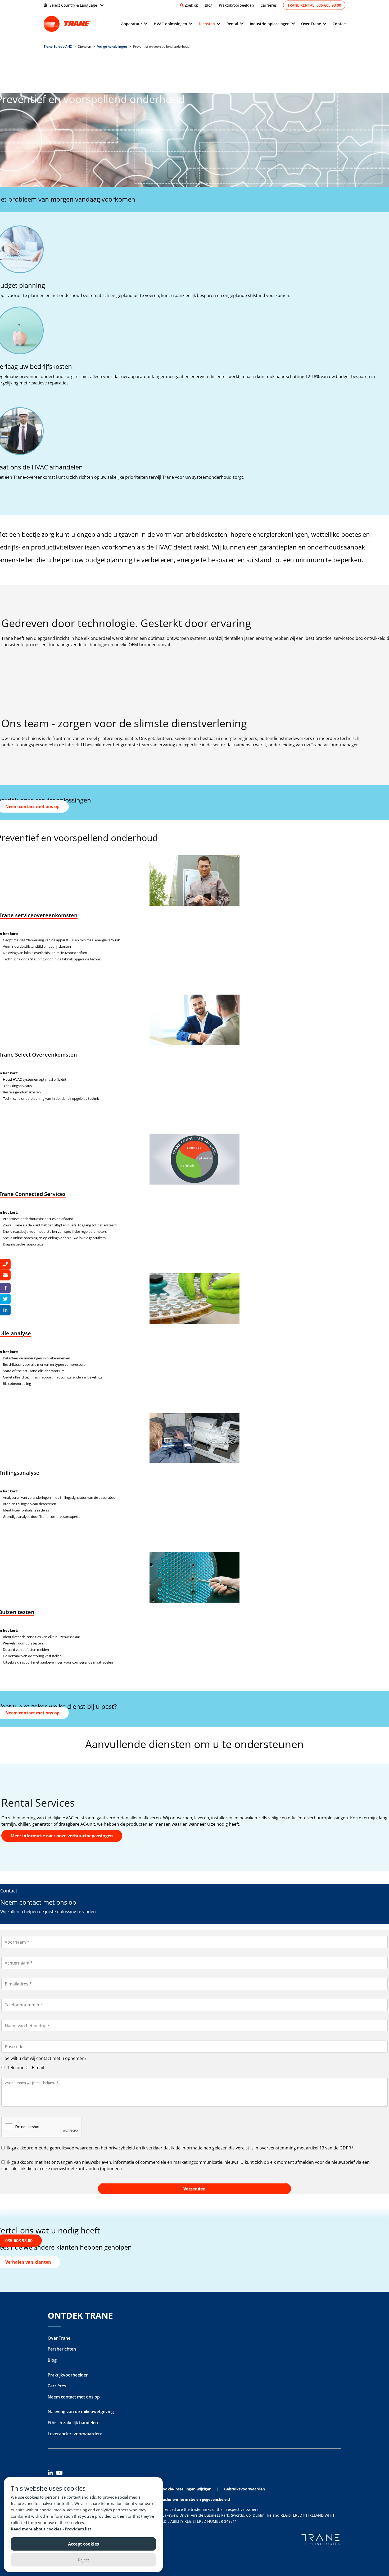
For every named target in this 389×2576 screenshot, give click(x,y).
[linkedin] (52, 2474)
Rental (232, 24)
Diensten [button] (207, 24)
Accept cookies (83, 2544)
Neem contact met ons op (74, 2397)
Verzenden (195, 2189)
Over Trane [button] (311, 24)
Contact (340, 24)
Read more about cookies (37, 2529)
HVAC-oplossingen (170, 24)
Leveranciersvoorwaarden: (75, 2434)
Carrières (269, 5)
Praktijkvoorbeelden (236, 5)
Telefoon (15, 2068)
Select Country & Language (73, 5)
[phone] (5, 1264)
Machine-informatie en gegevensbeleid (195, 2499)
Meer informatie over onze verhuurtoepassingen (62, 1836)
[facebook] (5, 1288)
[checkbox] (195, 2148)
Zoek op (192, 5)
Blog (209, 5)
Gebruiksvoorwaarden (245, 2489)
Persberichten (62, 2349)
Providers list (78, 2529)
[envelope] (5, 1275)
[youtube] (60, 2474)
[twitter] (5, 1299)
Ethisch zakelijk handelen (73, 2423)
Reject (83, 2560)
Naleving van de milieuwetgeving (81, 2411)
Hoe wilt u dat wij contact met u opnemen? (44, 2058)
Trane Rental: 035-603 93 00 (314, 5)
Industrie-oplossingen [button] (270, 24)
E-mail (37, 2068)
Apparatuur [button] (132, 24)
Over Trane (59, 2338)
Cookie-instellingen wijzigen (186, 2489)
